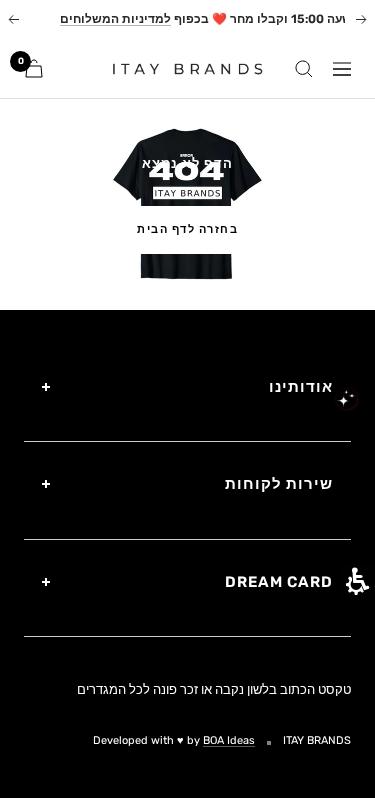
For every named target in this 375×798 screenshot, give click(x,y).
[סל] (34, 68)
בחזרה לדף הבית (187, 229)
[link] (180, 68)
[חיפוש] (304, 69)
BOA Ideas (229, 740)
